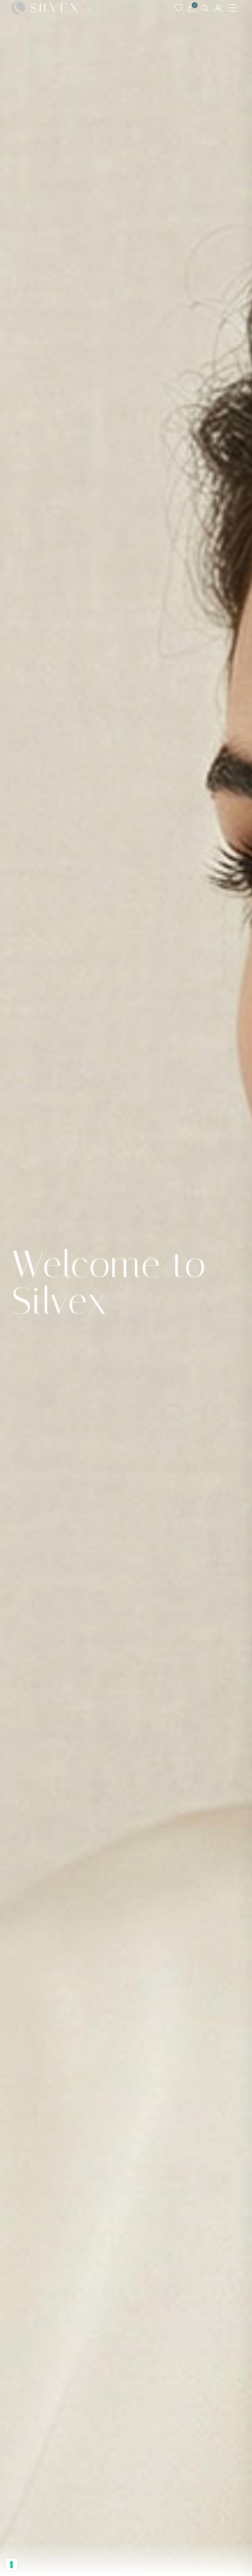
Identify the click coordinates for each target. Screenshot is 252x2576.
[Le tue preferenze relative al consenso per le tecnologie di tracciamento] (11, 2565)
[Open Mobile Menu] (232, 8)
